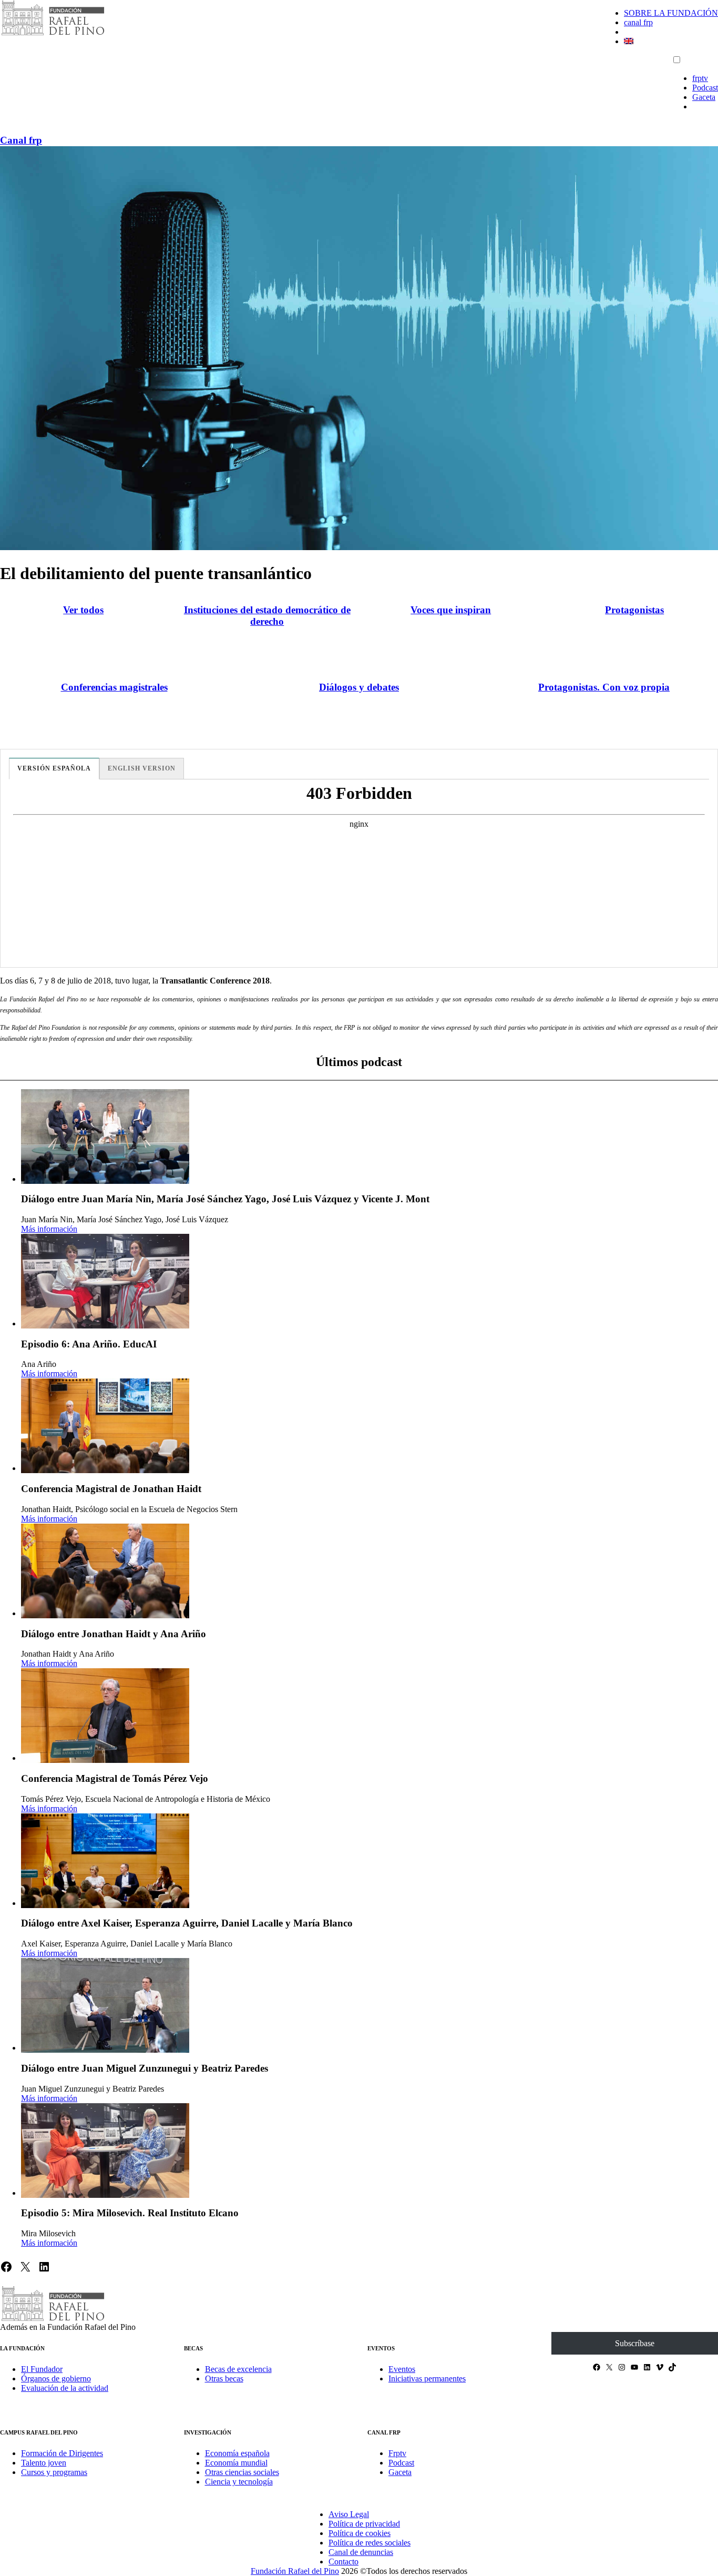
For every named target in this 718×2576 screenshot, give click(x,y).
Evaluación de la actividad (65, 2388)
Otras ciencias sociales (242, 2472)
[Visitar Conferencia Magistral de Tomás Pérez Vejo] (105, 1716)
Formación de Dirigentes (62, 2453)
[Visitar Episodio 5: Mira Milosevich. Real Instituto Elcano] (105, 2151)
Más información (49, 1229)
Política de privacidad (364, 2524)
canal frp (638, 22)
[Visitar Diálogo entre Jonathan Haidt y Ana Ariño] (105, 1571)
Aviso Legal (349, 2514)
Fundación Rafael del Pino (295, 2571)
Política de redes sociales (370, 2543)
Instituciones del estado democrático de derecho (267, 616)
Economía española (237, 2453)
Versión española (54, 768)
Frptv (397, 2453)
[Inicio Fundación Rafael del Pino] (53, 34)
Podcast (705, 88)
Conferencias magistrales (114, 687)
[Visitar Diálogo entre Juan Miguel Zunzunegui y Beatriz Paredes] (105, 2005)
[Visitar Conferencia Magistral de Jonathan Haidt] (105, 1426)
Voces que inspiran (451, 610)
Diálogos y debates (359, 687)
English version (142, 768)
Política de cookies (360, 2533)
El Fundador (42, 2369)
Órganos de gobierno (56, 2379)
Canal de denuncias (361, 2552)
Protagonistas (634, 610)
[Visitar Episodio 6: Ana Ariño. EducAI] (105, 1281)
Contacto (343, 2562)
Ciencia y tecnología (239, 2482)
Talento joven (44, 2463)
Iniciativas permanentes (427, 2379)
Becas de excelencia (238, 2369)
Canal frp (21, 140)
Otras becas (224, 2379)
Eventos (402, 2369)
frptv (700, 78)
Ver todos (83, 610)
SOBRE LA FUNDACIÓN (671, 13)
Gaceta (704, 97)
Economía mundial (236, 2463)
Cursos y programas (54, 2472)
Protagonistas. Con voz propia (604, 687)
